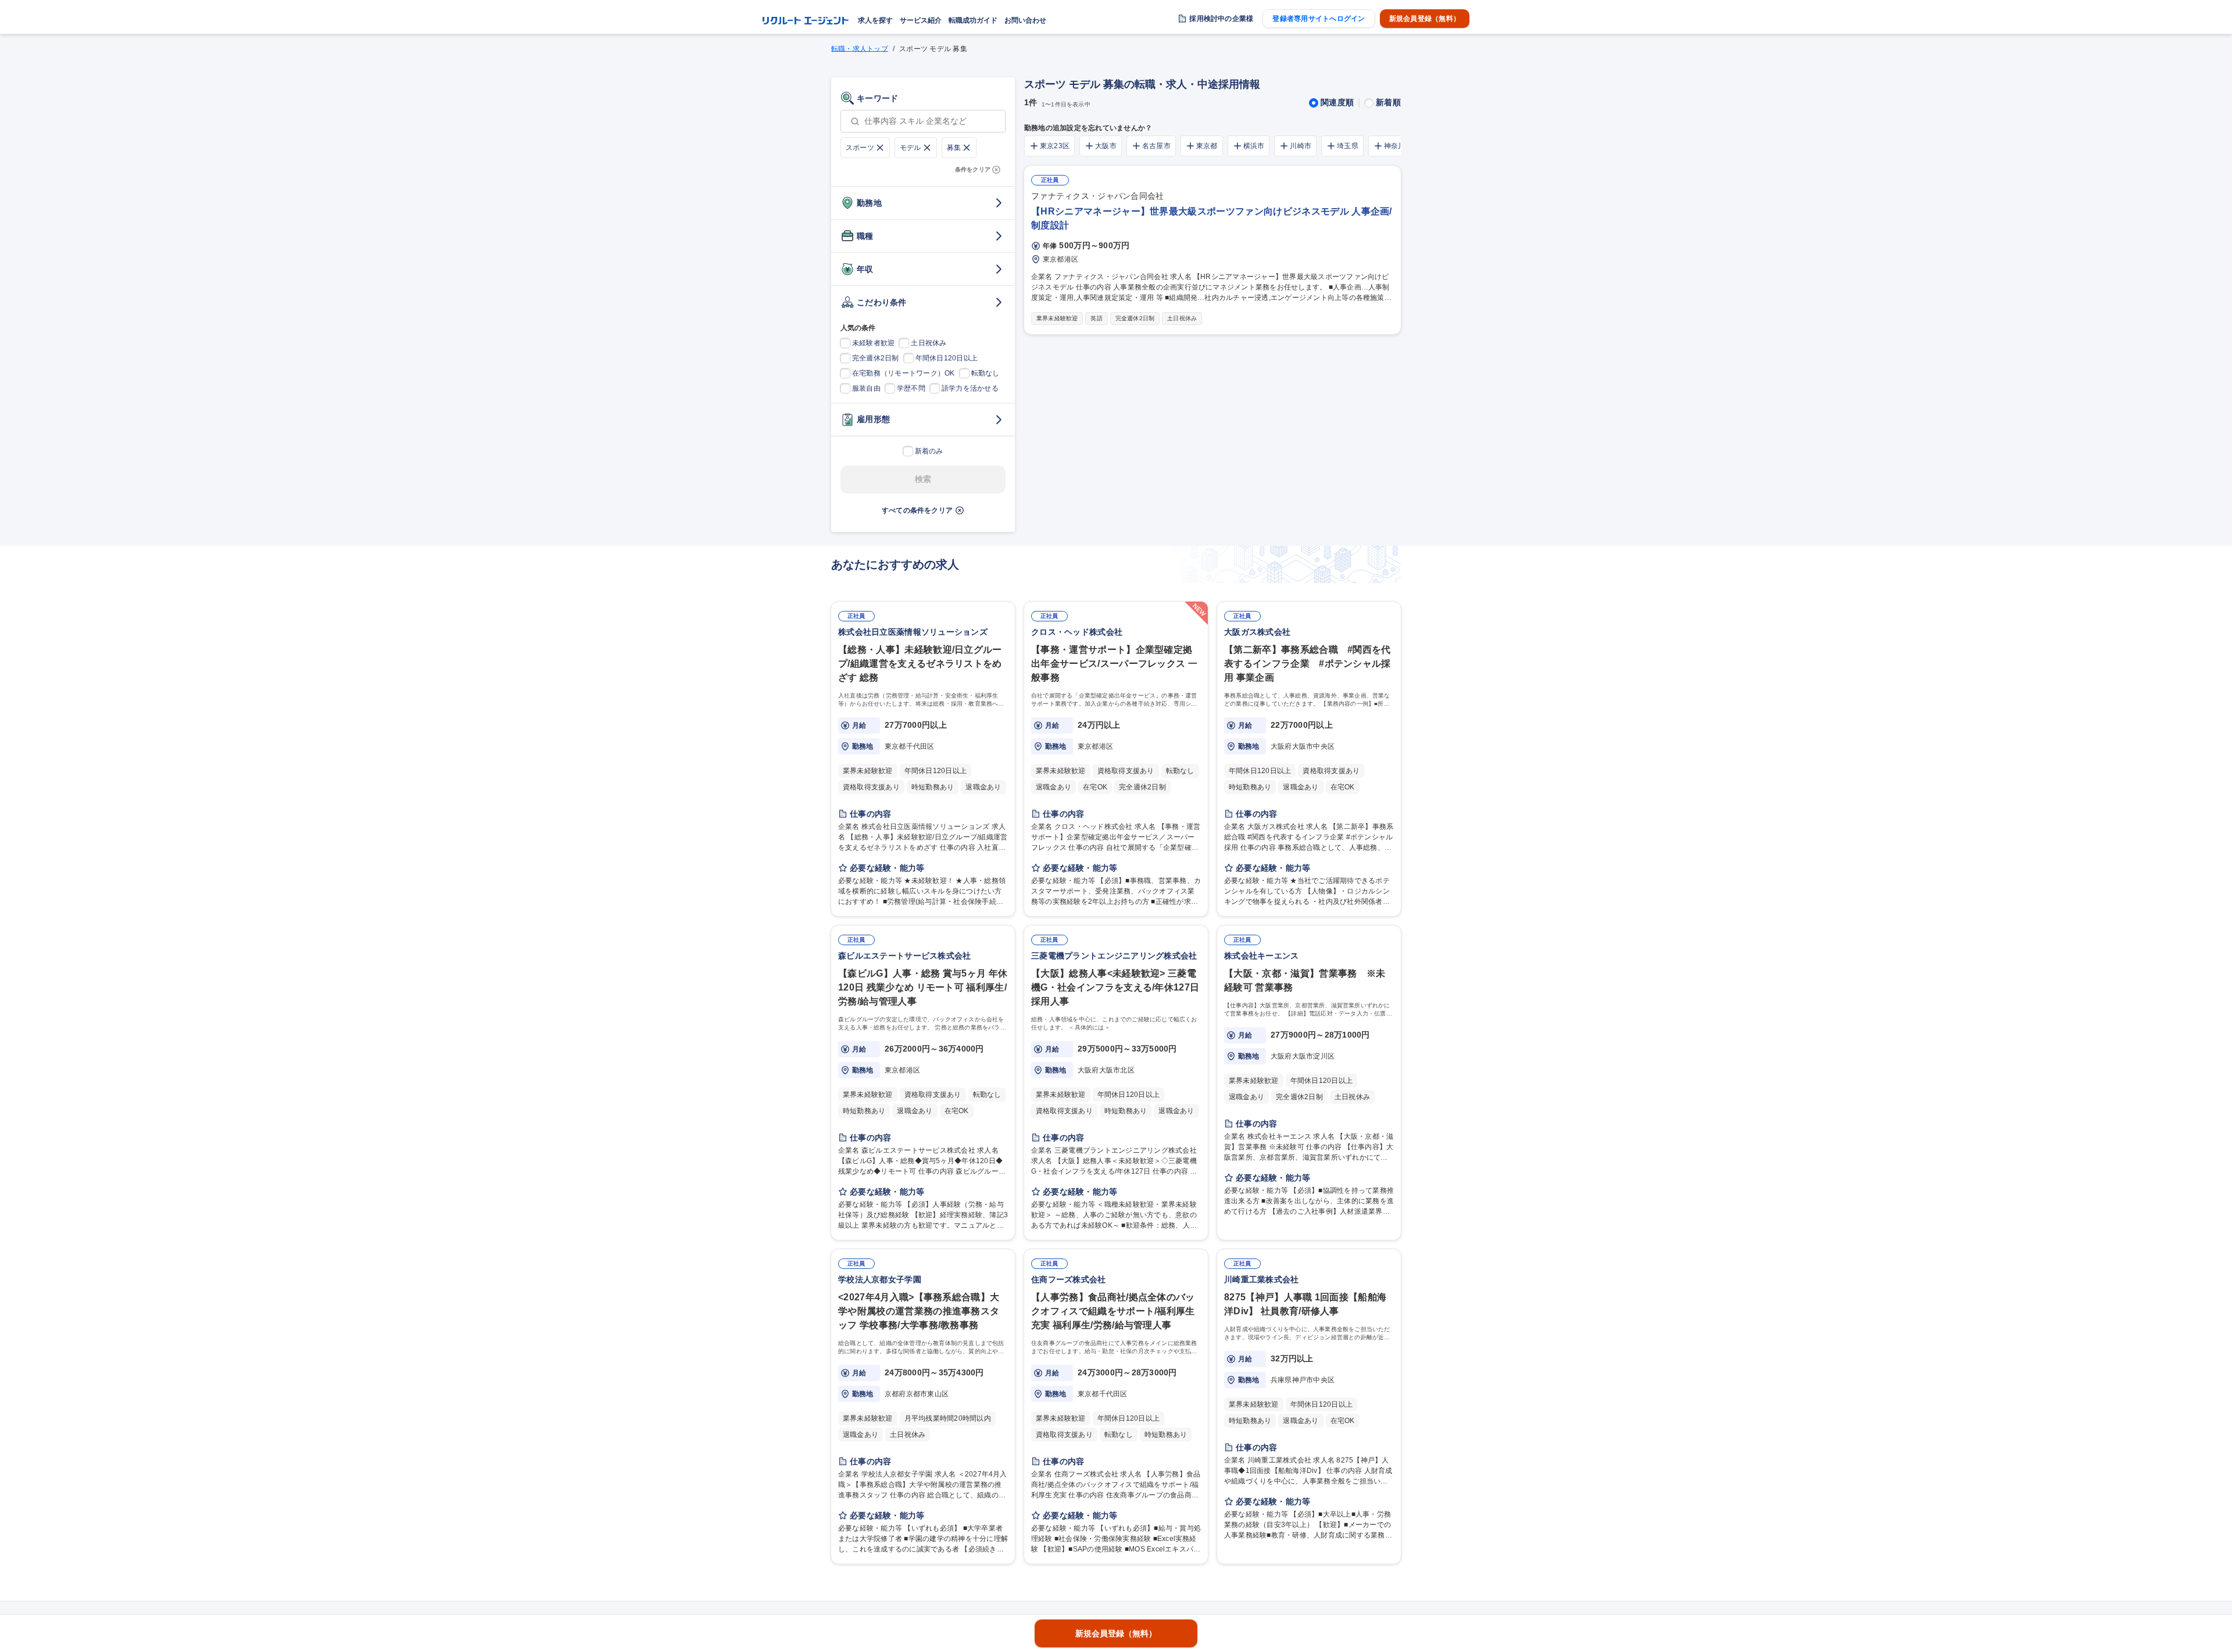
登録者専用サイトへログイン (1319, 19)
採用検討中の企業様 (1221, 19)
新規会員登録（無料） (1425, 19)
